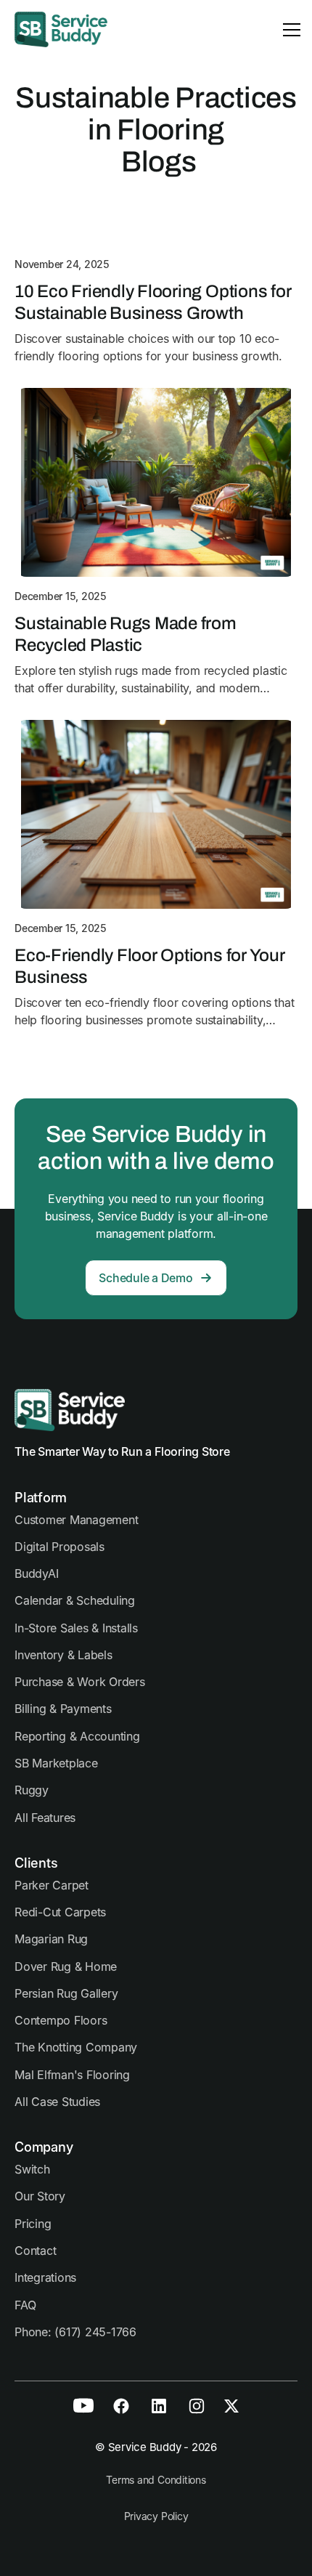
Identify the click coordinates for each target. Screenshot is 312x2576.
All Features (45, 1818)
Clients (36, 1863)
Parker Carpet (52, 1885)
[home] (61, 29)
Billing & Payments (63, 1709)
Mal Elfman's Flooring (72, 2075)
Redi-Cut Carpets (60, 1912)
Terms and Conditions (156, 2480)
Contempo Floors (61, 2020)
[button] (289, 30)
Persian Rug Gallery (66, 1993)
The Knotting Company (76, 2047)
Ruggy (32, 1790)
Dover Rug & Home (66, 1967)
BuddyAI (36, 1573)
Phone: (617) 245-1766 (75, 2332)
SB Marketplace (56, 1763)
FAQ (25, 2305)
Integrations (45, 2277)
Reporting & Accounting (77, 1736)
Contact (35, 2251)
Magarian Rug (51, 1939)
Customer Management (76, 1520)
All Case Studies (57, 2102)
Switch (32, 2169)
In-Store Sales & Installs (76, 1628)
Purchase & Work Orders (80, 1682)
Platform (41, 1498)
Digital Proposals (59, 1547)
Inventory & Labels (63, 1655)
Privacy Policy (156, 2516)
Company (44, 2147)
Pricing (33, 2224)
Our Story (40, 2196)
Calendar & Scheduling (75, 1600)
